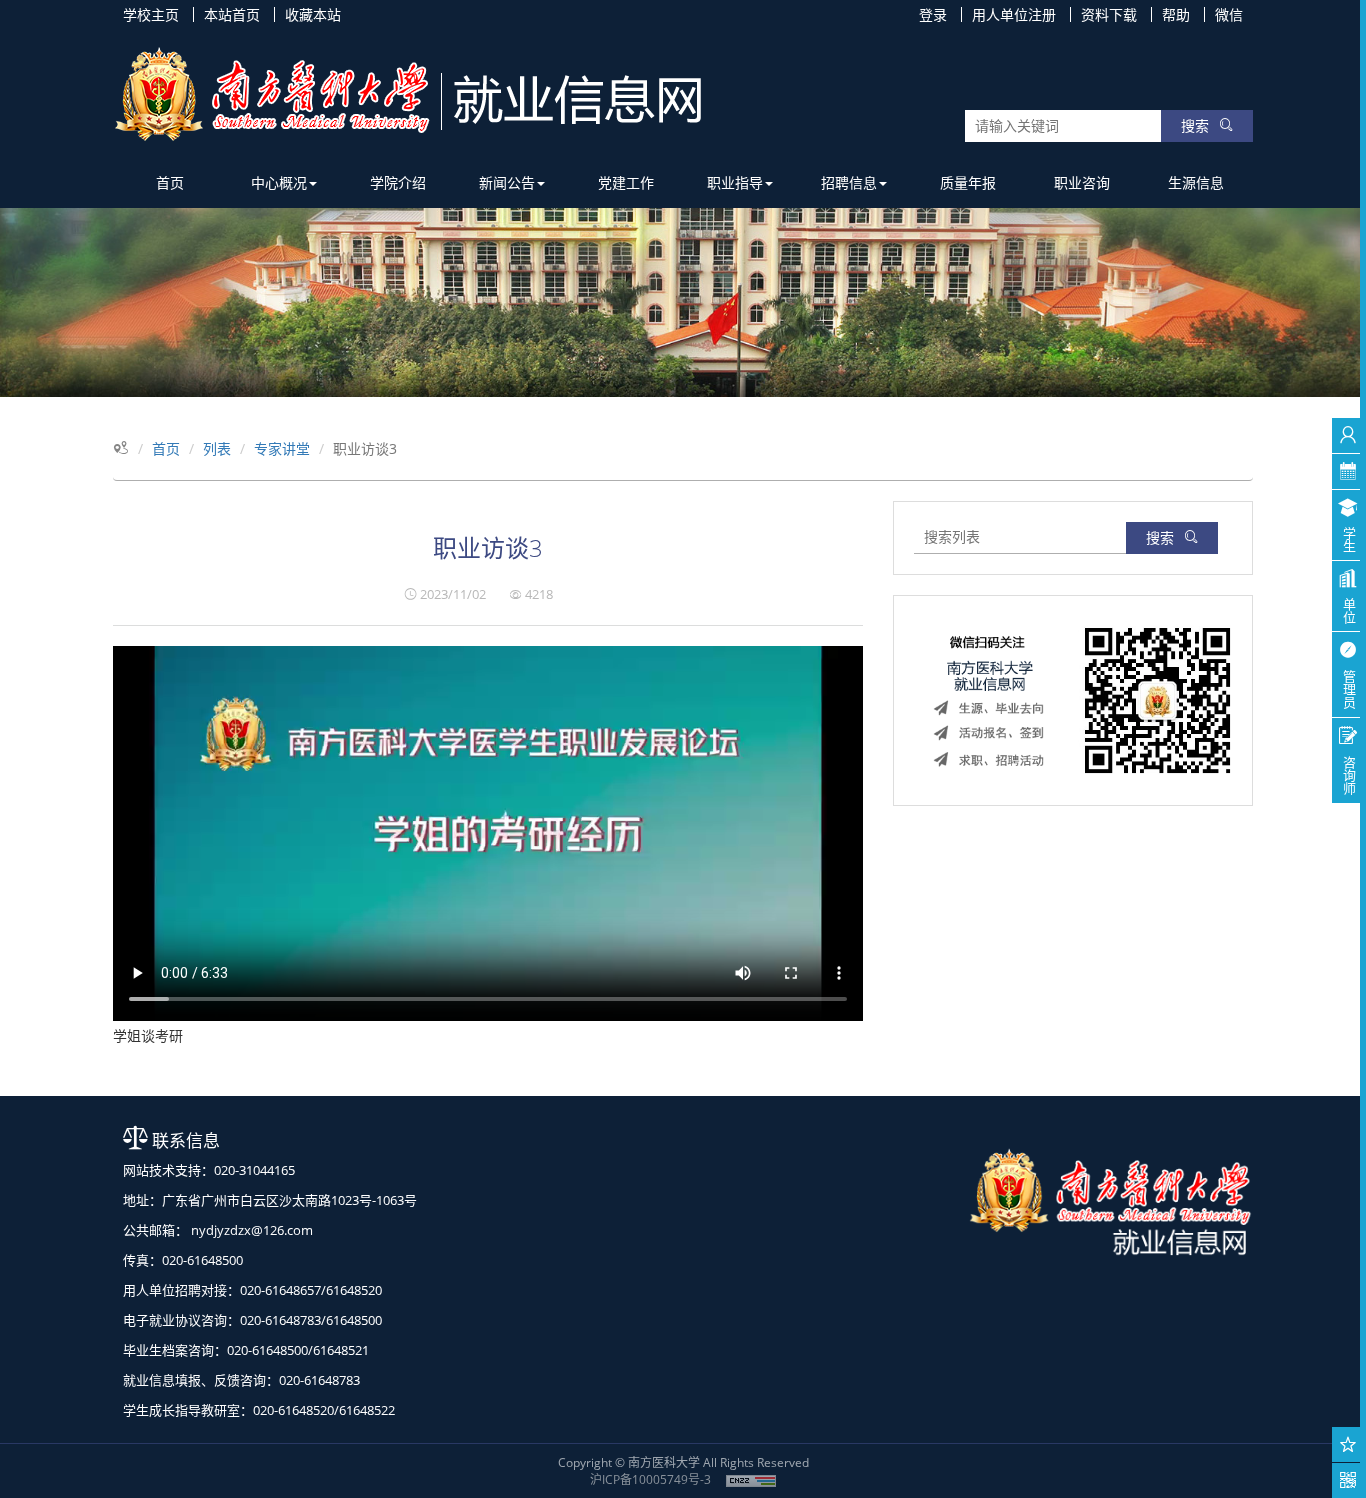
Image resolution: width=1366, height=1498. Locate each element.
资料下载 (1109, 14)
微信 (1229, 14)
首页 (170, 182)
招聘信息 (849, 182)
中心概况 (279, 182)
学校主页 (151, 14)
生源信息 (1196, 182)
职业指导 (735, 182)
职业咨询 (1082, 182)
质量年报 (968, 182)
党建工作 (626, 182)
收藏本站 (313, 14)
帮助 (1176, 14)
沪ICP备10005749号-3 (650, 1479)
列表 (217, 448)
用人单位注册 (1014, 14)
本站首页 (232, 14)
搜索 (1195, 125)
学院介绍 (398, 182)
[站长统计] (751, 1479)
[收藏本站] (1348, 1444)
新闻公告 (507, 182)
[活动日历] (1348, 471)
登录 (933, 14)
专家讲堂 (282, 448)
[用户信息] (1348, 435)
